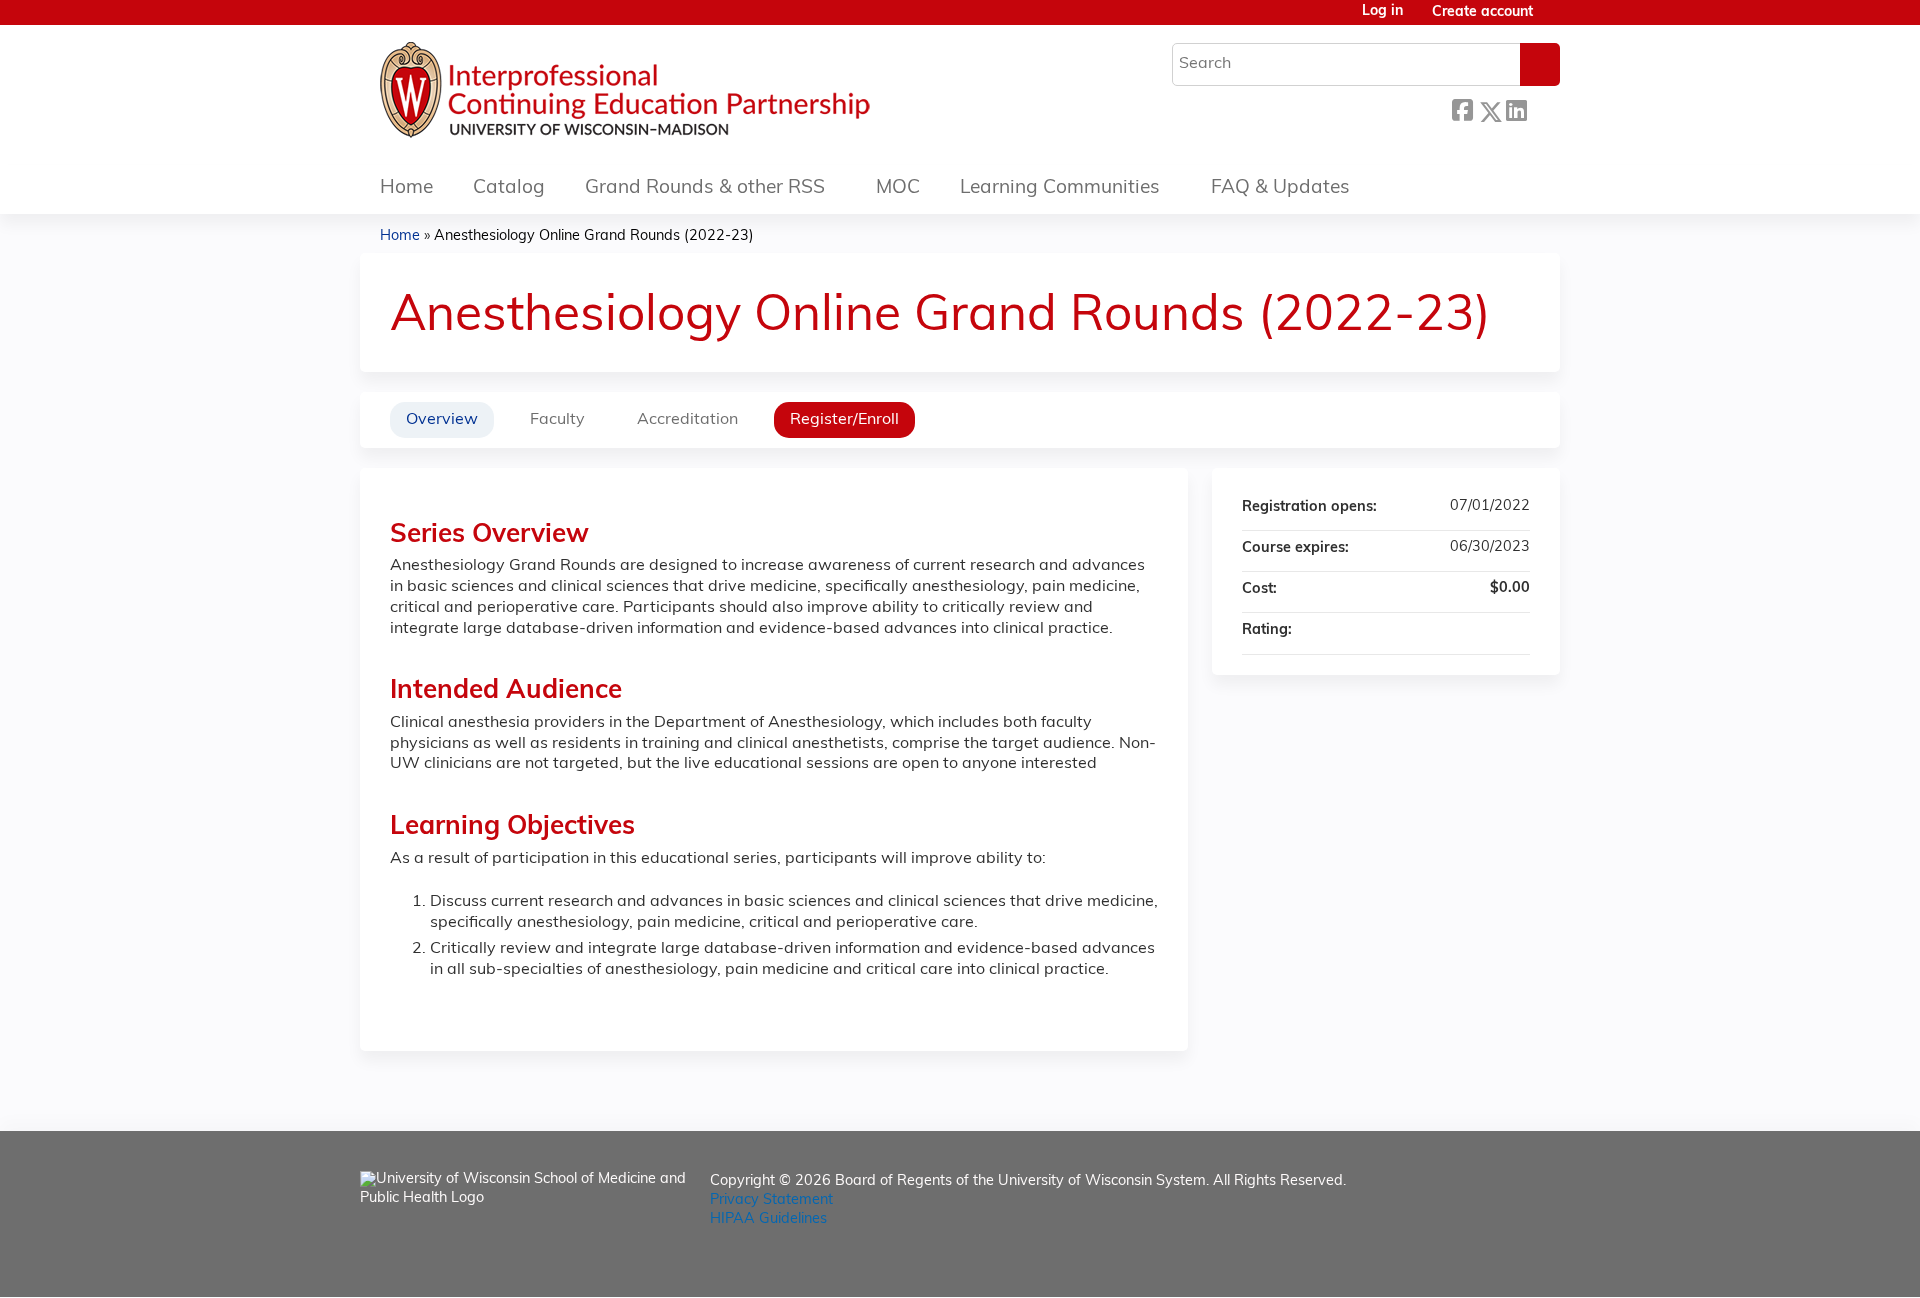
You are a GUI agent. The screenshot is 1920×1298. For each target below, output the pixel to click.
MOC (898, 188)
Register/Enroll (844, 420)
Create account (1482, 12)
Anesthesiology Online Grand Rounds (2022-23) (594, 236)
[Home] (685, 95)
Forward (1543, 106)
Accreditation (687, 420)
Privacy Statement (771, 1200)
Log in (1382, 12)
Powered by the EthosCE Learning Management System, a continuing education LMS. (1489, 1264)
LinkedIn (1516, 106)
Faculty (557, 420)
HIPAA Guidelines (768, 1219)
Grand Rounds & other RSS (705, 188)
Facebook (1462, 108)
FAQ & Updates (1280, 188)
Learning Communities (1060, 188)
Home (406, 188)
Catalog (509, 188)
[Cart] (1554, 20)
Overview (442, 420)
